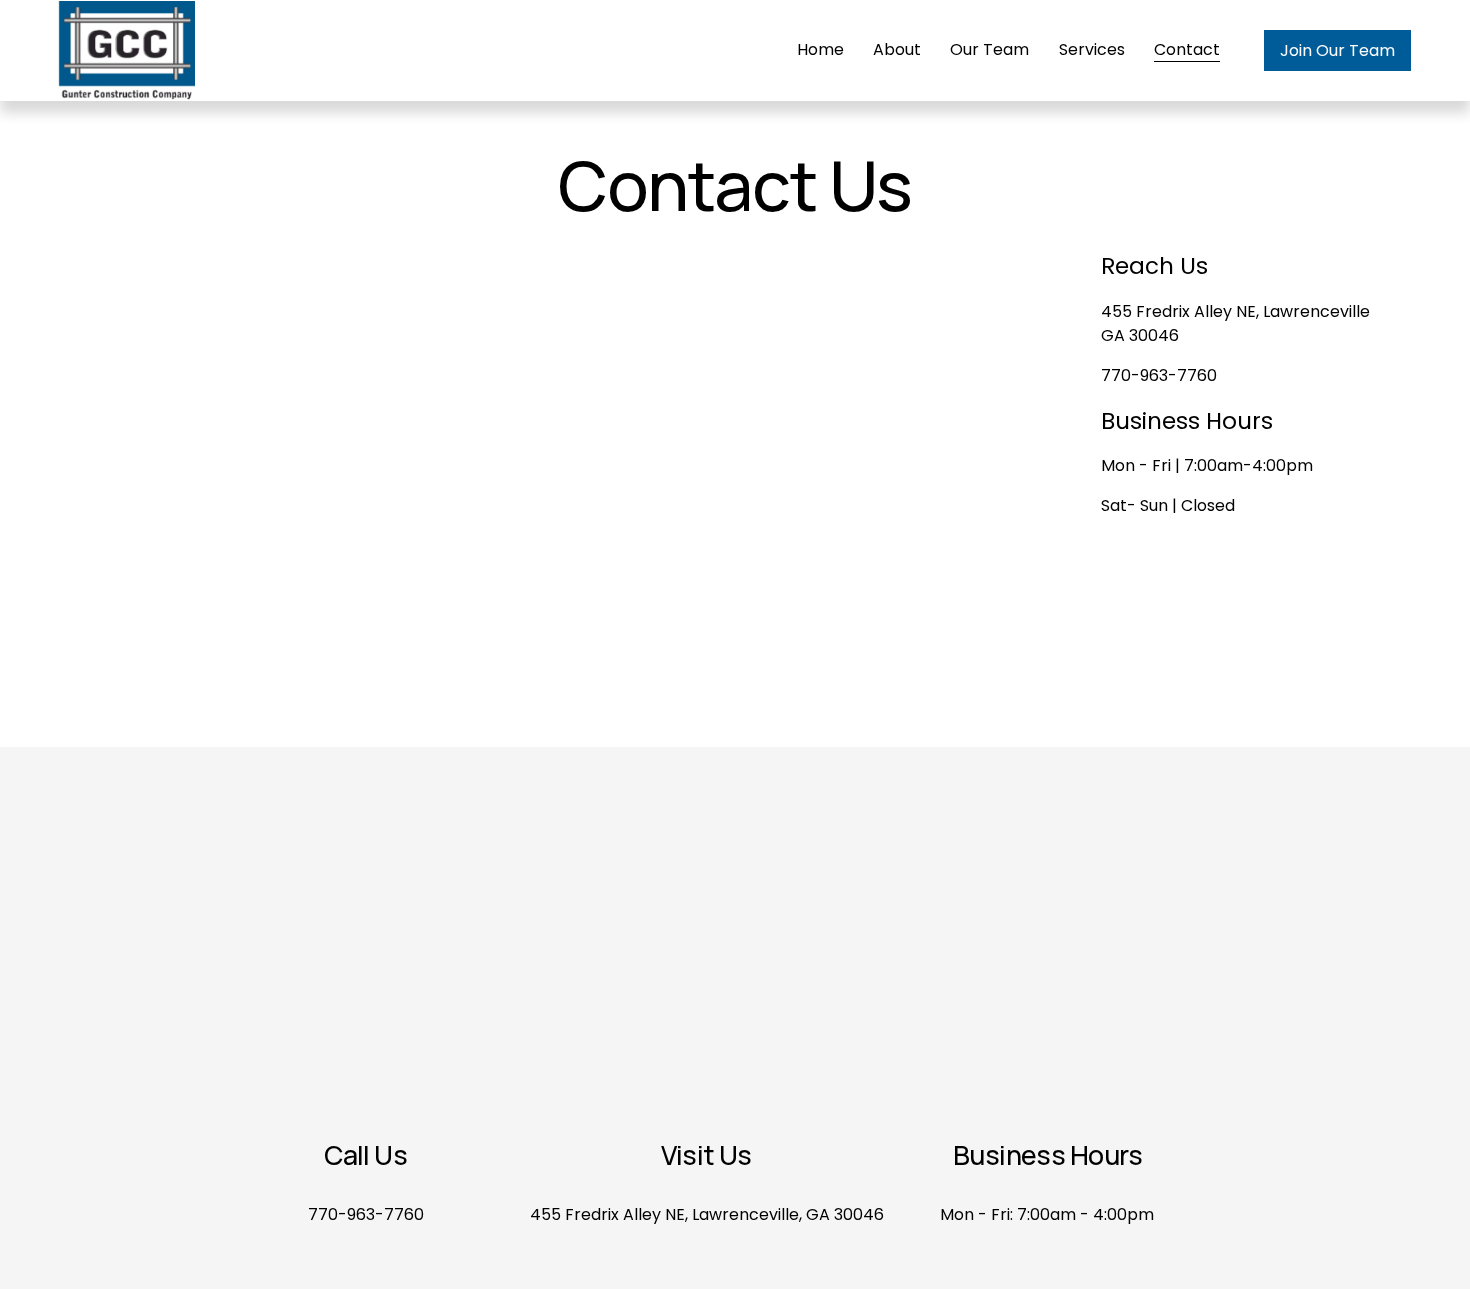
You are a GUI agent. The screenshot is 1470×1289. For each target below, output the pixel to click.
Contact (1187, 49)
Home (820, 49)
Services (1092, 49)
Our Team (989, 49)
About (897, 49)
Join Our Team (1337, 50)
